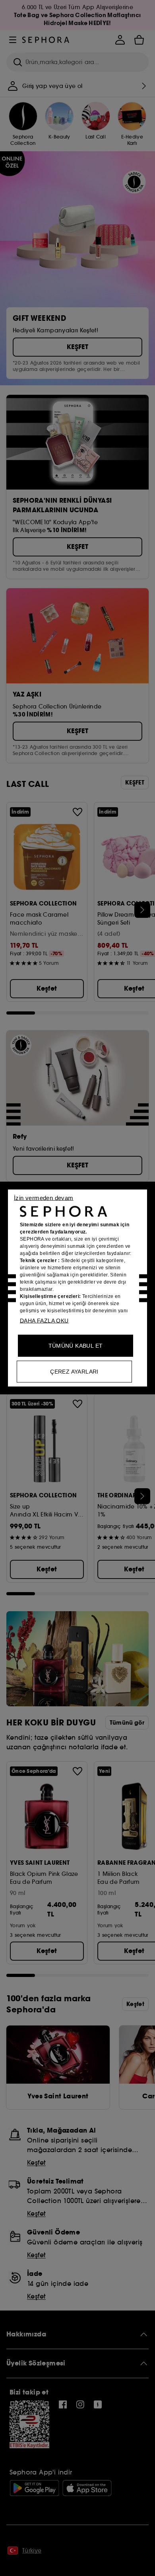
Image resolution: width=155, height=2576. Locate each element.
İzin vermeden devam (44, 1198)
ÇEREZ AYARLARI (74, 1372)
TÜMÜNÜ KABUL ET (76, 1346)
